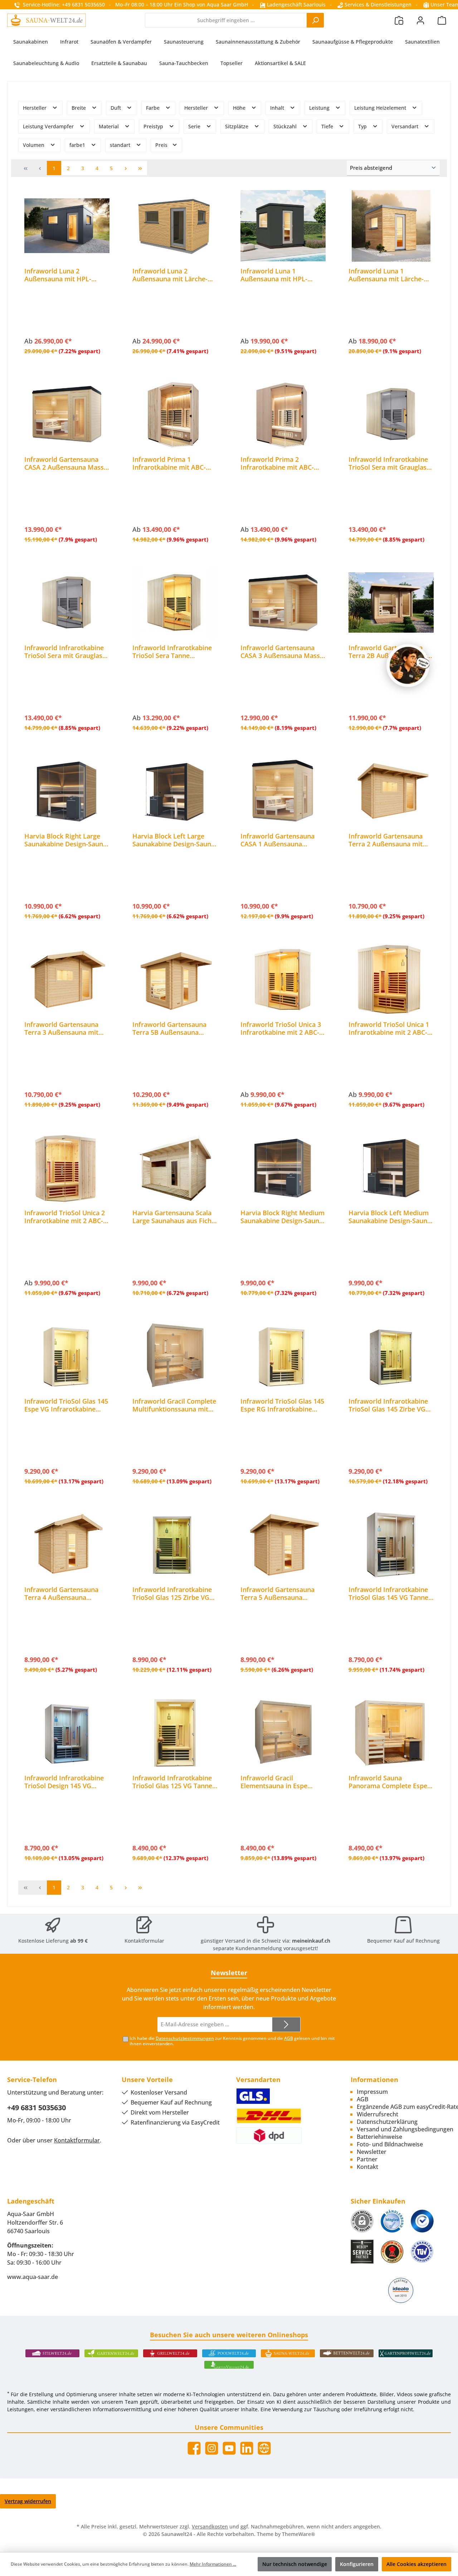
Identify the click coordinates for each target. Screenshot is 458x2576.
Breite (79, 108)
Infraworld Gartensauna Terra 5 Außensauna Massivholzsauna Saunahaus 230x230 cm (277, 1593)
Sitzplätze (237, 126)
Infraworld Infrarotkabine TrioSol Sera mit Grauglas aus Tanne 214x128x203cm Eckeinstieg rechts (389, 463)
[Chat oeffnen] (408, 666)
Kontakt (367, 2167)
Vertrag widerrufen (28, 2501)
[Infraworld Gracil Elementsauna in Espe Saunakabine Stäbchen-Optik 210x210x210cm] (283, 1733)
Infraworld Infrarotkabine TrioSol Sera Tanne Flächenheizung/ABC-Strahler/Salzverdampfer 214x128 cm (172, 652)
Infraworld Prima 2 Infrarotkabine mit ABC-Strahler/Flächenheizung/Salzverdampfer (283, 463)
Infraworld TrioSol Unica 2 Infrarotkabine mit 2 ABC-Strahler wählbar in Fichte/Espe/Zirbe (65, 1217)
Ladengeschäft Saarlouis (296, 4)
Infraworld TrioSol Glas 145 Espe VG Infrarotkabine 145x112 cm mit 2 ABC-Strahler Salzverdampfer (66, 1405)
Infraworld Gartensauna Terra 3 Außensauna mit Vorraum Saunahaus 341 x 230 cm (64, 1028)
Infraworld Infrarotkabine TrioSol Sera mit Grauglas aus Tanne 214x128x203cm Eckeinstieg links (65, 652)
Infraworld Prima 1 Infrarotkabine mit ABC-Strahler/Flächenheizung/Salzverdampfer (175, 463)
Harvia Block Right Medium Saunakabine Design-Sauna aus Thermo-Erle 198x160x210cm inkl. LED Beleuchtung (282, 1217)
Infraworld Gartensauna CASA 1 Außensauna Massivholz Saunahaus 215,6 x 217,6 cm (277, 840)
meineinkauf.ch (311, 1941)
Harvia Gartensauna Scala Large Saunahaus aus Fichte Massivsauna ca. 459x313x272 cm (175, 1217)
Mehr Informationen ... (213, 2564)
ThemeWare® (299, 2534)
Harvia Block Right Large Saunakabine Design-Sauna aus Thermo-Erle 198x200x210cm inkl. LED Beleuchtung (65, 840)
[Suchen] (315, 20)
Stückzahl (286, 126)
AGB (289, 2038)
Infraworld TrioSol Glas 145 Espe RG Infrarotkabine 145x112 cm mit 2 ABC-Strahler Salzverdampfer (282, 1405)
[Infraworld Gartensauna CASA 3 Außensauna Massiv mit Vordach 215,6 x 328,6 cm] (283, 603)
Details (67, 350)
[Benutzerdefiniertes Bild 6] (422, 2252)
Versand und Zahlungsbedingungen (405, 2129)
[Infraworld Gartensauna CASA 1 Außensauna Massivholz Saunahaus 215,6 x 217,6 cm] (283, 791)
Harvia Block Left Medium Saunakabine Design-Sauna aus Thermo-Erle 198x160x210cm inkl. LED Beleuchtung (390, 1217)
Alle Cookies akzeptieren (416, 2564)
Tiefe (328, 126)
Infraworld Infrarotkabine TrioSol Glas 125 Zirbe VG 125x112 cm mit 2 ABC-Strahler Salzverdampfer (172, 1593)
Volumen (34, 145)
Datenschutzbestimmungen (185, 2038)
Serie (195, 126)
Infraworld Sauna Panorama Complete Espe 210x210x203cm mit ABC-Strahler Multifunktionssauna (388, 1782)
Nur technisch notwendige (295, 2564)
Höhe (240, 108)
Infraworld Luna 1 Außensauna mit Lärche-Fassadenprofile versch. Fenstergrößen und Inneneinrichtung (386, 275)
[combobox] (226, 20)
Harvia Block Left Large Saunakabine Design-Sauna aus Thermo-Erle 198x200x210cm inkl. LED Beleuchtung (174, 840)
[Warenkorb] (442, 20)
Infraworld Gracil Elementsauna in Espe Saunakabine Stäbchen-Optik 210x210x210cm (276, 1782)
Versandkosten (210, 2526)
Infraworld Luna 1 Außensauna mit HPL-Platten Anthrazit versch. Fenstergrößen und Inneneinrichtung (279, 275)
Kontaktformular (144, 1941)
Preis (162, 145)
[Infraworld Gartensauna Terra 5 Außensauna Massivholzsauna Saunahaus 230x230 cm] (283, 1544)
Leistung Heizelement (381, 108)
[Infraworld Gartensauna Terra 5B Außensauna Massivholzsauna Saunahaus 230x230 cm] (175, 979)
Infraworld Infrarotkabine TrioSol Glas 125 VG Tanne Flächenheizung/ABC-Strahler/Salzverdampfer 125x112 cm (172, 1782)
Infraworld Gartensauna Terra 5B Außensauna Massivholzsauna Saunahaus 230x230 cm (169, 1028)
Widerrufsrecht (377, 2114)
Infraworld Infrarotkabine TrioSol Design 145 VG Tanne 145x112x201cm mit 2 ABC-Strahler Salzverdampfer (65, 1782)
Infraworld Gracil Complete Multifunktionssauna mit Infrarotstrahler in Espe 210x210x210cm (174, 1405)
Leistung (320, 108)
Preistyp (154, 126)
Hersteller (35, 108)
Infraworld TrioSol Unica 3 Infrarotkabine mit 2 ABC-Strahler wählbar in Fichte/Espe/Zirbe (281, 1028)
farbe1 (78, 145)
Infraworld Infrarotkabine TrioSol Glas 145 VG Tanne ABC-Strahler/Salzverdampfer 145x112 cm (388, 1593)
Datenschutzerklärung (387, 2122)
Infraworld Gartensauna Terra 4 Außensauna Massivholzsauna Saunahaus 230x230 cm (61, 1593)
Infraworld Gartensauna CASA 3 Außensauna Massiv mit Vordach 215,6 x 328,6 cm (283, 652)
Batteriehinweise (379, 2137)
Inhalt (278, 108)
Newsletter (372, 2152)
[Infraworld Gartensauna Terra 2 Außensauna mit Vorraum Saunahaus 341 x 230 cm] (391, 791)
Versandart (406, 126)
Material (109, 126)
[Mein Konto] (420, 20)
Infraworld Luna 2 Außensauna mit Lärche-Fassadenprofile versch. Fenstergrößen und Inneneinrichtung (170, 275)
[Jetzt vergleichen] (399, 20)
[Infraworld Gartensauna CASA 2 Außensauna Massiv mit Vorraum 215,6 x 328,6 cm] (67, 414)
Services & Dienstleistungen (377, 4)
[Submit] (286, 2025)
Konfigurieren (357, 2564)
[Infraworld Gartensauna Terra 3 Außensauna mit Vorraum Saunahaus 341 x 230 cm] (67, 979)
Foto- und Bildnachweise (390, 2144)
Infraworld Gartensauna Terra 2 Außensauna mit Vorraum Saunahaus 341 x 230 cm (389, 840)
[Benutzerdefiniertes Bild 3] (422, 2221)
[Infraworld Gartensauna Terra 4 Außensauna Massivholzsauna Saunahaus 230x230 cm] (67, 1544)
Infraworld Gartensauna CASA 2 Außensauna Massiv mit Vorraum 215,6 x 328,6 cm (67, 463)
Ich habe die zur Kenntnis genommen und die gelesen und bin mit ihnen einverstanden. (232, 2041)
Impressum (372, 2092)
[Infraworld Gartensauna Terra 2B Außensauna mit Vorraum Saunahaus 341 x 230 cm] (391, 603)
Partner (367, 2159)
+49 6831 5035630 (36, 2108)
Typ (363, 126)
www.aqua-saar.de (33, 2277)
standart (121, 145)
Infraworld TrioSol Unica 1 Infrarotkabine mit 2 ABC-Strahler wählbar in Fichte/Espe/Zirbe (389, 1028)
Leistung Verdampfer (49, 126)
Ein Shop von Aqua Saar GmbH (211, 4)
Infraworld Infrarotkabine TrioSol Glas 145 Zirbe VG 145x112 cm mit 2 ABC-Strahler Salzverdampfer (388, 1405)
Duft (116, 108)
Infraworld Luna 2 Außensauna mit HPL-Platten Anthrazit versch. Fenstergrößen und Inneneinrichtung (62, 275)
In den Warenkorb (67, 538)
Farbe (154, 108)
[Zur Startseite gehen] (47, 20)
